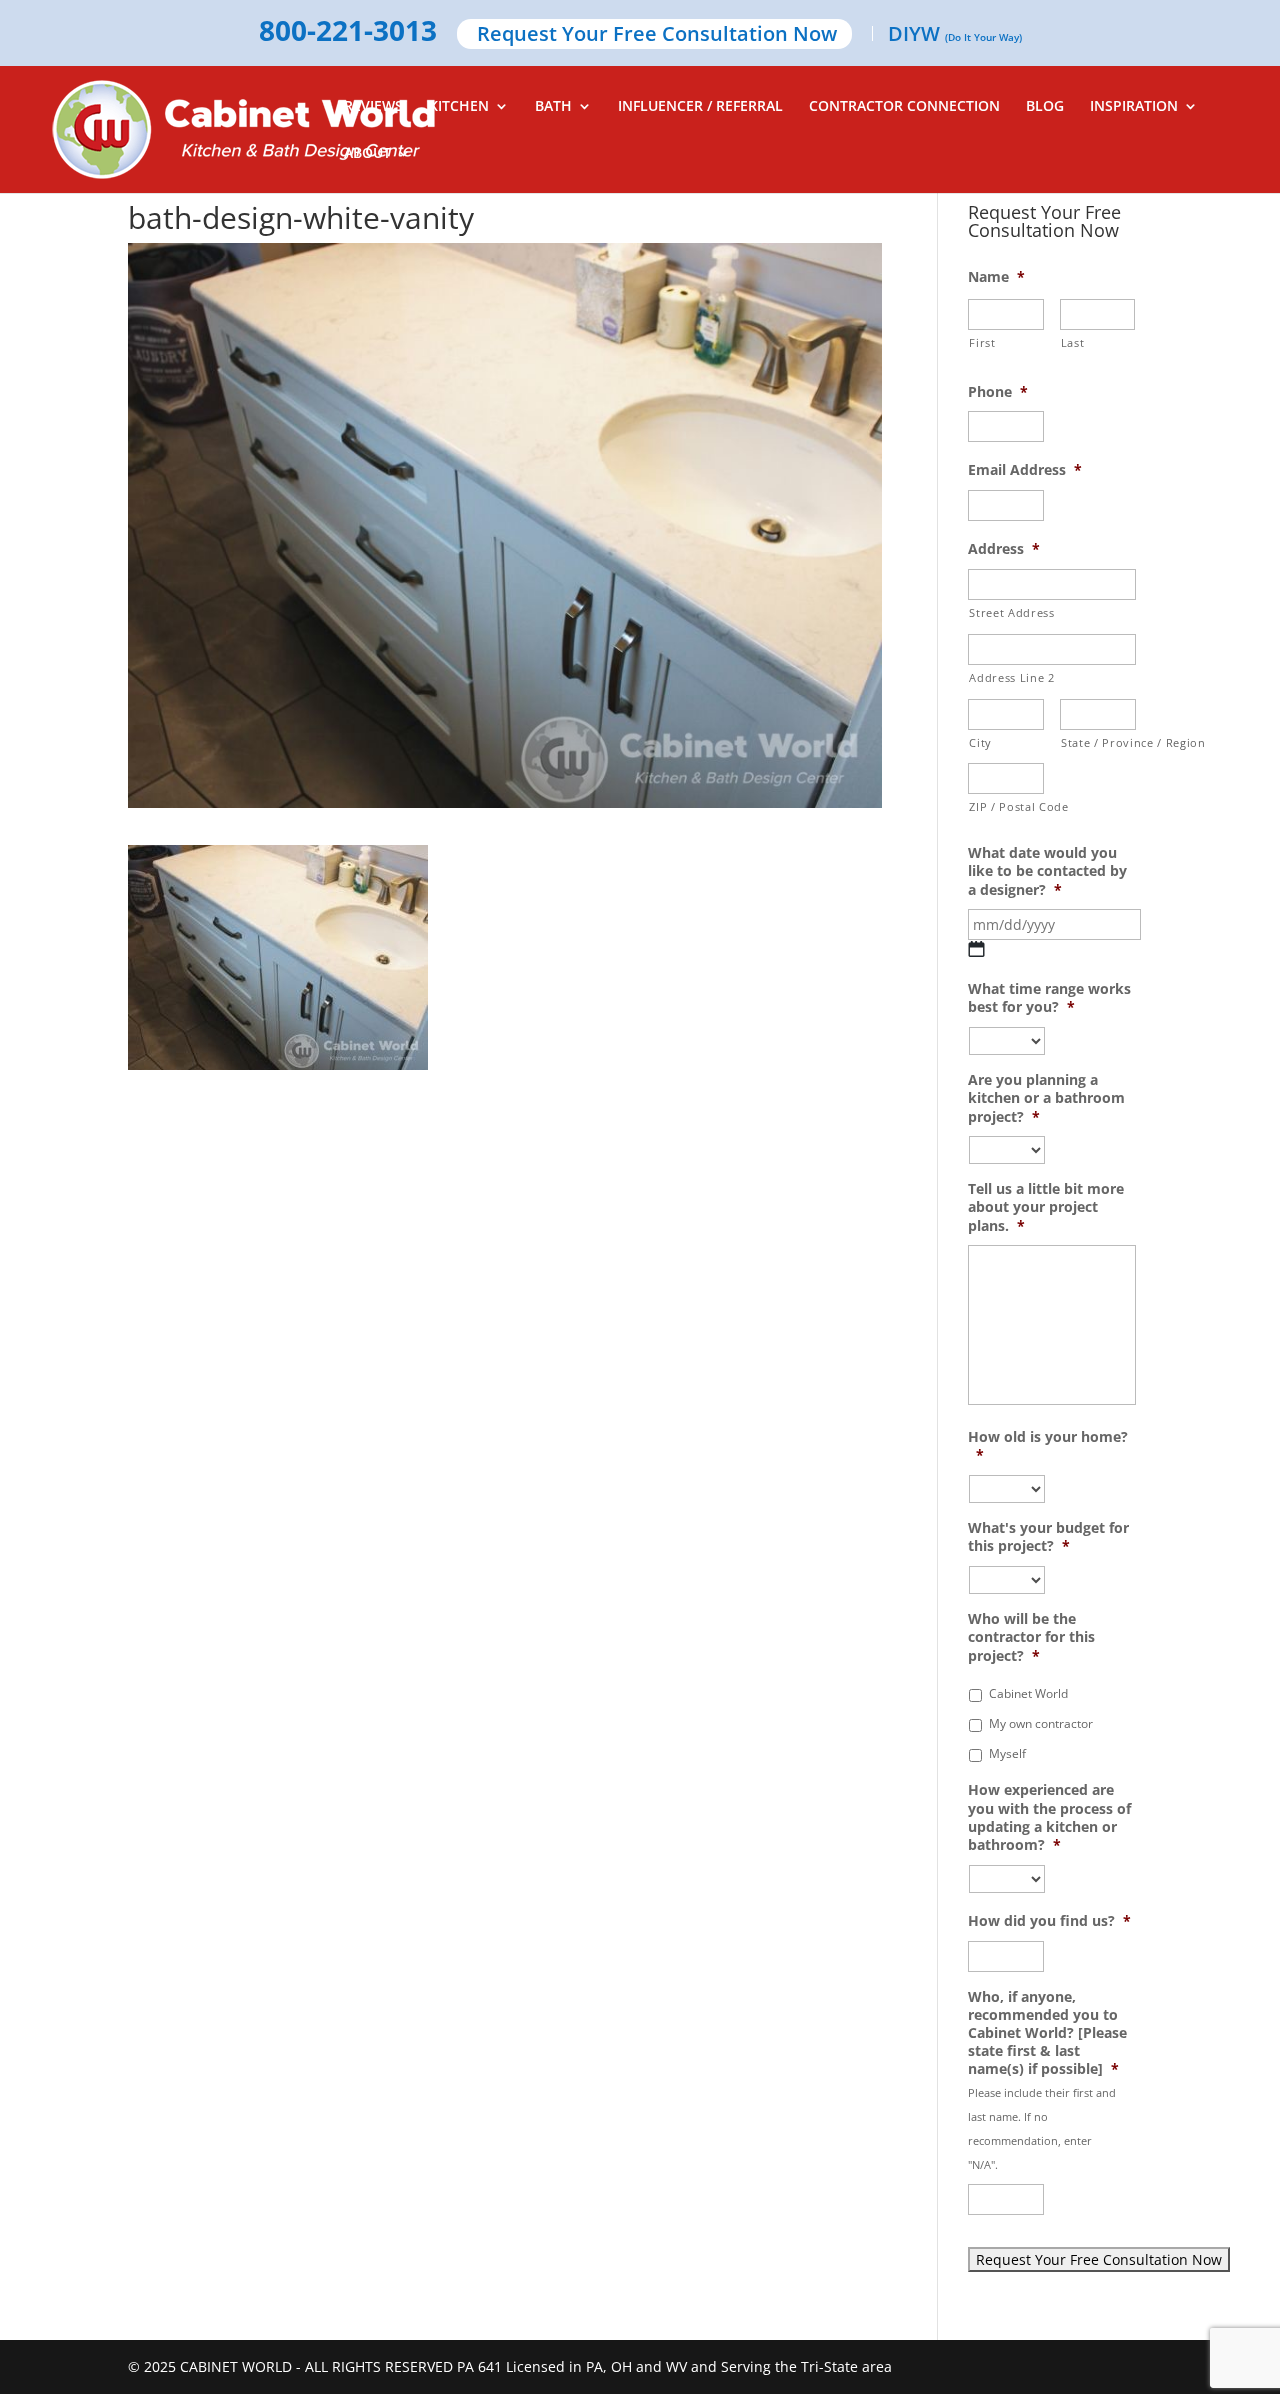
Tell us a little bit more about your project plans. (1046, 1207)
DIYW (955, 35)
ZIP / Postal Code (1006, 806)
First (982, 342)
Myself (1007, 1753)
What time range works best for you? (1049, 998)
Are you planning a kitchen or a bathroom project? (1046, 1098)
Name (996, 277)
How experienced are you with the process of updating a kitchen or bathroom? (1049, 1817)
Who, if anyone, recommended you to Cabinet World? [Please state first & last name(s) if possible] (1047, 2033)
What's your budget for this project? (1048, 1537)
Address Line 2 (1011, 677)
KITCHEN (459, 107)
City (980, 742)
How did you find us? (1049, 1921)
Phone (998, 392)
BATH (553, 107)
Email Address (1025, 470)
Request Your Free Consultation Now (657, 35)
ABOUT (367, 154)
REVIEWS (373, 107)
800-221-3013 (348, 32)
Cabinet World (1028, 1693)
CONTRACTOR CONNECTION (904, 107)
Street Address (1011, 612)
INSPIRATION (1134, 107)
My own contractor (1041, 1723)
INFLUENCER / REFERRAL (700, 107)
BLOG (1045, 107)
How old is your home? (1048, 1446)
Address (1004, 549)
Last (1073, 342)
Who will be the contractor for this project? (1031, 1637)
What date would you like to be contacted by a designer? (1047, 871)
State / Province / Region (1098, 742)
